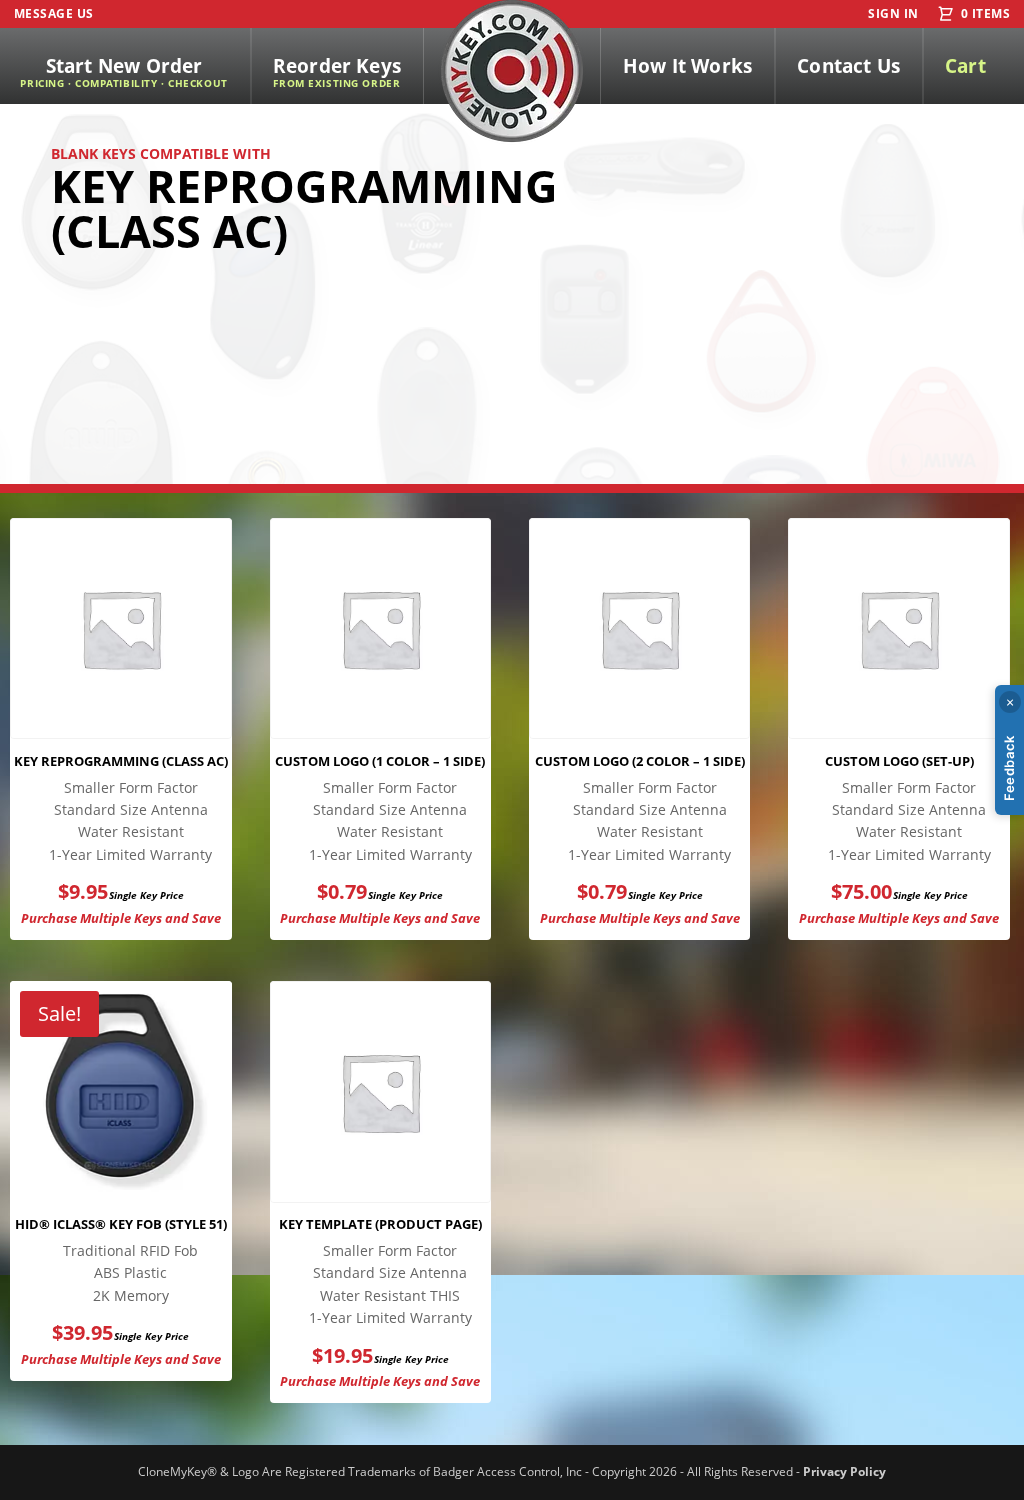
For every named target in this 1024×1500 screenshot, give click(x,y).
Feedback (1009, 768)
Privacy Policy (844, 1471)
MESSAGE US (54, 14)
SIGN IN (893, 14)
